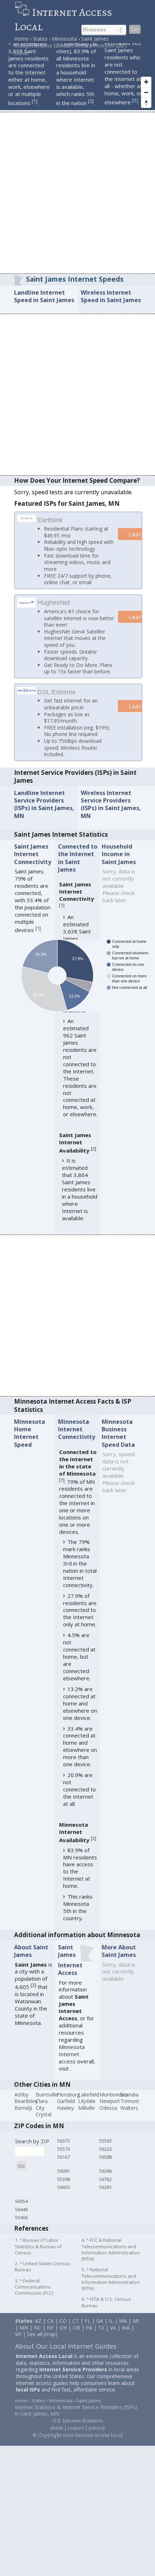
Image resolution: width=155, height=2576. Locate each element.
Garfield (66, 2110)
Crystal (44, 2123)
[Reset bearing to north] (146, 103)
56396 (105, 2180)
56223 (105, 2158)
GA (100, 2330)
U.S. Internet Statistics (78, 2430)
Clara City (42, 2113)
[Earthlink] (27, 519)
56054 (21, 2210)
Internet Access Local (63, 19)
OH (63, 2336)
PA (89, 2336)
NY (50, 2336)
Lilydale (87, 2110)
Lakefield (89, 2103)
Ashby (21, 2103)
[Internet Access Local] (23, 12)
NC (37, 2336)
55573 (64, 2158)
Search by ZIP (32, 2150)
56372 (64, 2150)
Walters (129, 2117)
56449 (21, 2218)
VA (113, 2336)
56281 (105, 2196)
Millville (87, 2117)
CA (50, 2330)
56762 (105, 2188)
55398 (64, 2188)
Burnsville (47, 2103)
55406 (21, 2226)
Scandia (129, 2103)
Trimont (130, 2110)
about (57, 2437)
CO (63, 2330)
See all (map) (42, 2343)
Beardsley (26, 2110)
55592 (105, 2150)
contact (76, 2437)
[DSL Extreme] (27, 700)
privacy (97, 2437)
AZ (38, 2330)
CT (76, 2330)
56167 (64, 2166)
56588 (105, 2166)
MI (136, 2330)
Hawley (65, 2117)
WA (126, 2336)
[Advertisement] (77, 192)
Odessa (108, 2117)
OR (76, 2336)
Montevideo (114, 2103)
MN (24, 2336)
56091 (64, 2180)
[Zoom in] (146, 82)
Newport (110, 2110)
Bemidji (23, 2117)
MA (123, 2330)
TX (101, 2336)
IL (111, 2330)
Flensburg (68, 2103)
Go (135, 29)
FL (88, 2330)
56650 (64, 2196)
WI (18, 2343)
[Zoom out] (146, 92)
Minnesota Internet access (72, 2063)
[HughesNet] (27, 605)
